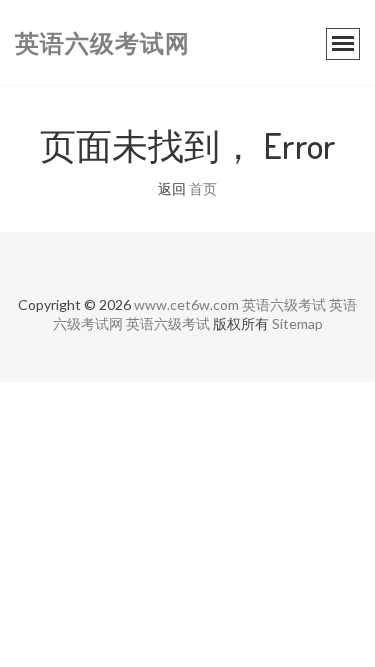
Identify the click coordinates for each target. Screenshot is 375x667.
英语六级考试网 (102, 42)
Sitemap (297, 323)
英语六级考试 (284, 304)
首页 (203, 188)
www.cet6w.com (186, 304)
